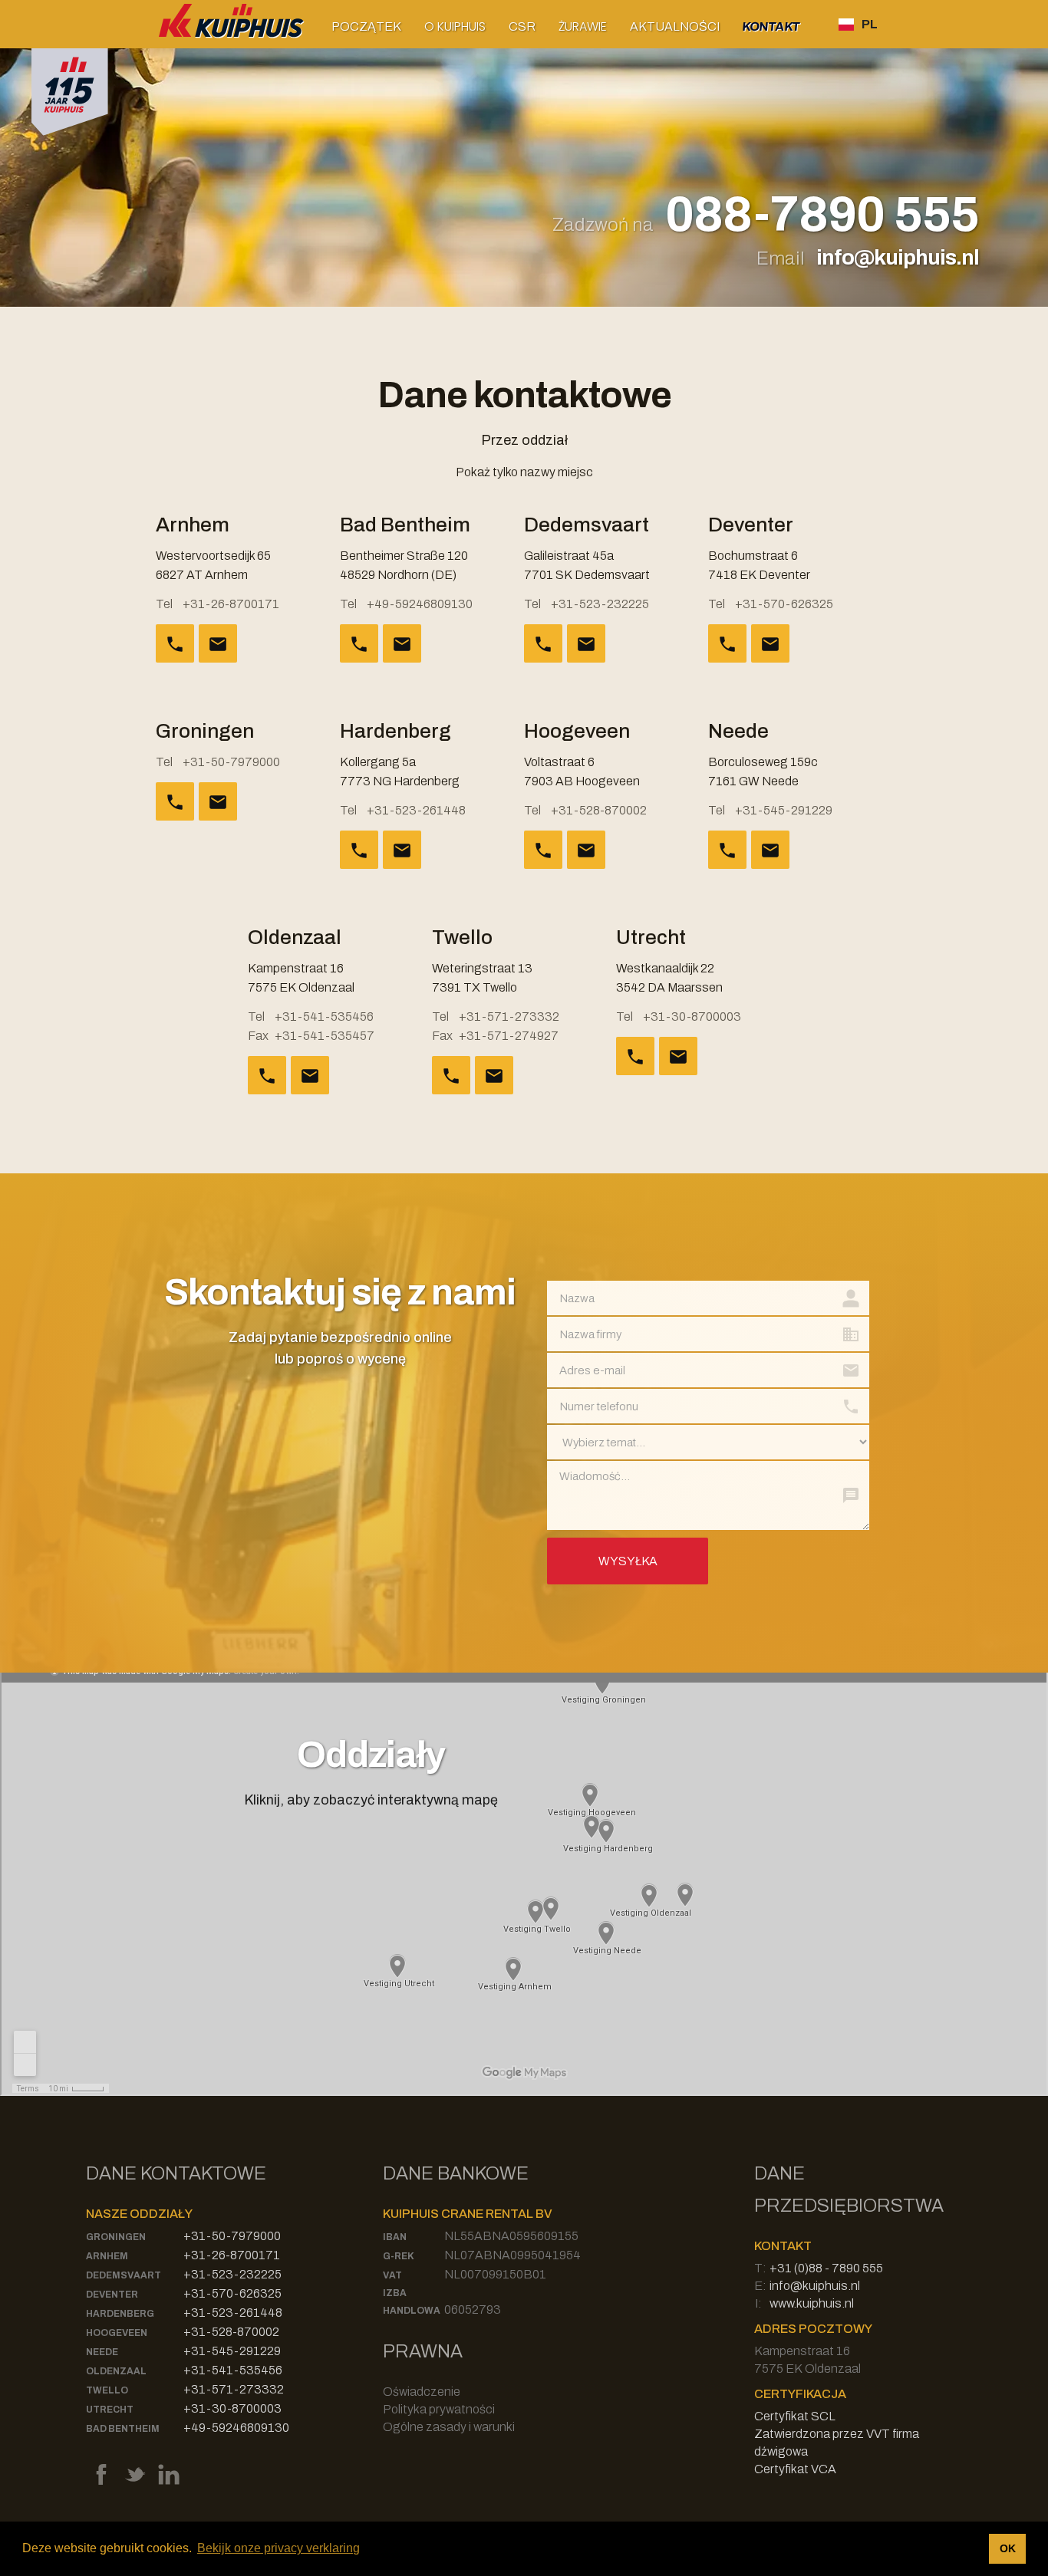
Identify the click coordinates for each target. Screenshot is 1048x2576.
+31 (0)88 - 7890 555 (826, 2268)
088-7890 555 (822, 215)
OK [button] (1008, 2548)
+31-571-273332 (509, 1017)
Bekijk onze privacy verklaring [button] (278, 2548)
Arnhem (107, 2256)
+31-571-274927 (509, 1036)
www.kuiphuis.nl (812, 2303)
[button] (455, 26)
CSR (522, 26)
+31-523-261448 (416, 810)
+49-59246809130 (420, 604)
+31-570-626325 (784, 604)
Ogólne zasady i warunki (449, 2427)
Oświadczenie (422, 2392)
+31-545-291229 (784, 810)
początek (366, 26)
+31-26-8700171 (231, 604)
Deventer (112, 2295)
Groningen (116, 2237)
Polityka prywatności (439, 2409)
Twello (107, 2390)
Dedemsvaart (124, 2275)
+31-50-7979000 (231, 762)
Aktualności (675, 26)
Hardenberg (120, 2314)
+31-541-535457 (325, 1036)
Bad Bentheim (123, 2429)
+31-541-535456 (324, 1017)
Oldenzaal (116, 2371)
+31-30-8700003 (692, 1017)
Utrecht (110, 2410)
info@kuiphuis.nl (898, 257)
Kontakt (771, 26)
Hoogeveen (117, 2333)
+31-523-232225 (600, 604)
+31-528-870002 (599, 810)
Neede (102, 2352)
